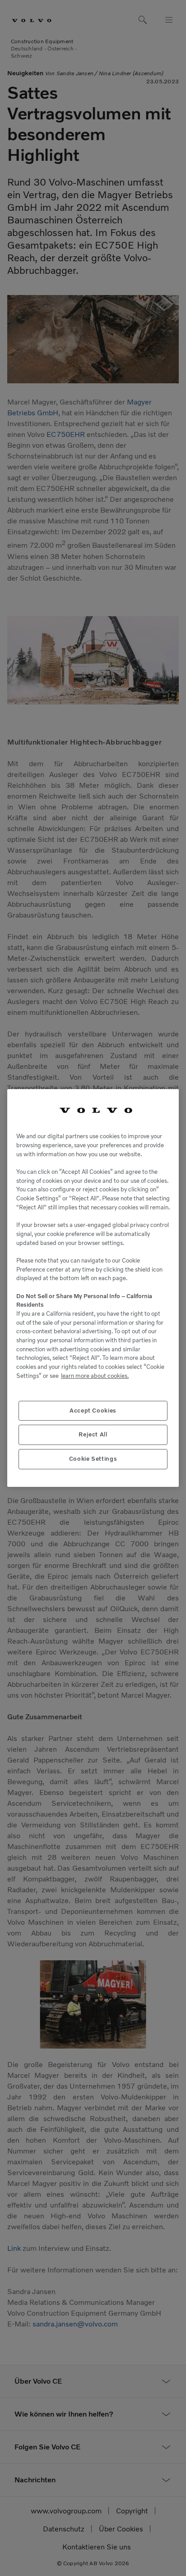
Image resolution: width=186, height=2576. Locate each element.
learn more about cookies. (95, 1376)
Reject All (93, 1434)
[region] (93, 1288)
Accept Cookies (93, 1411)
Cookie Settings (93, 1459)
